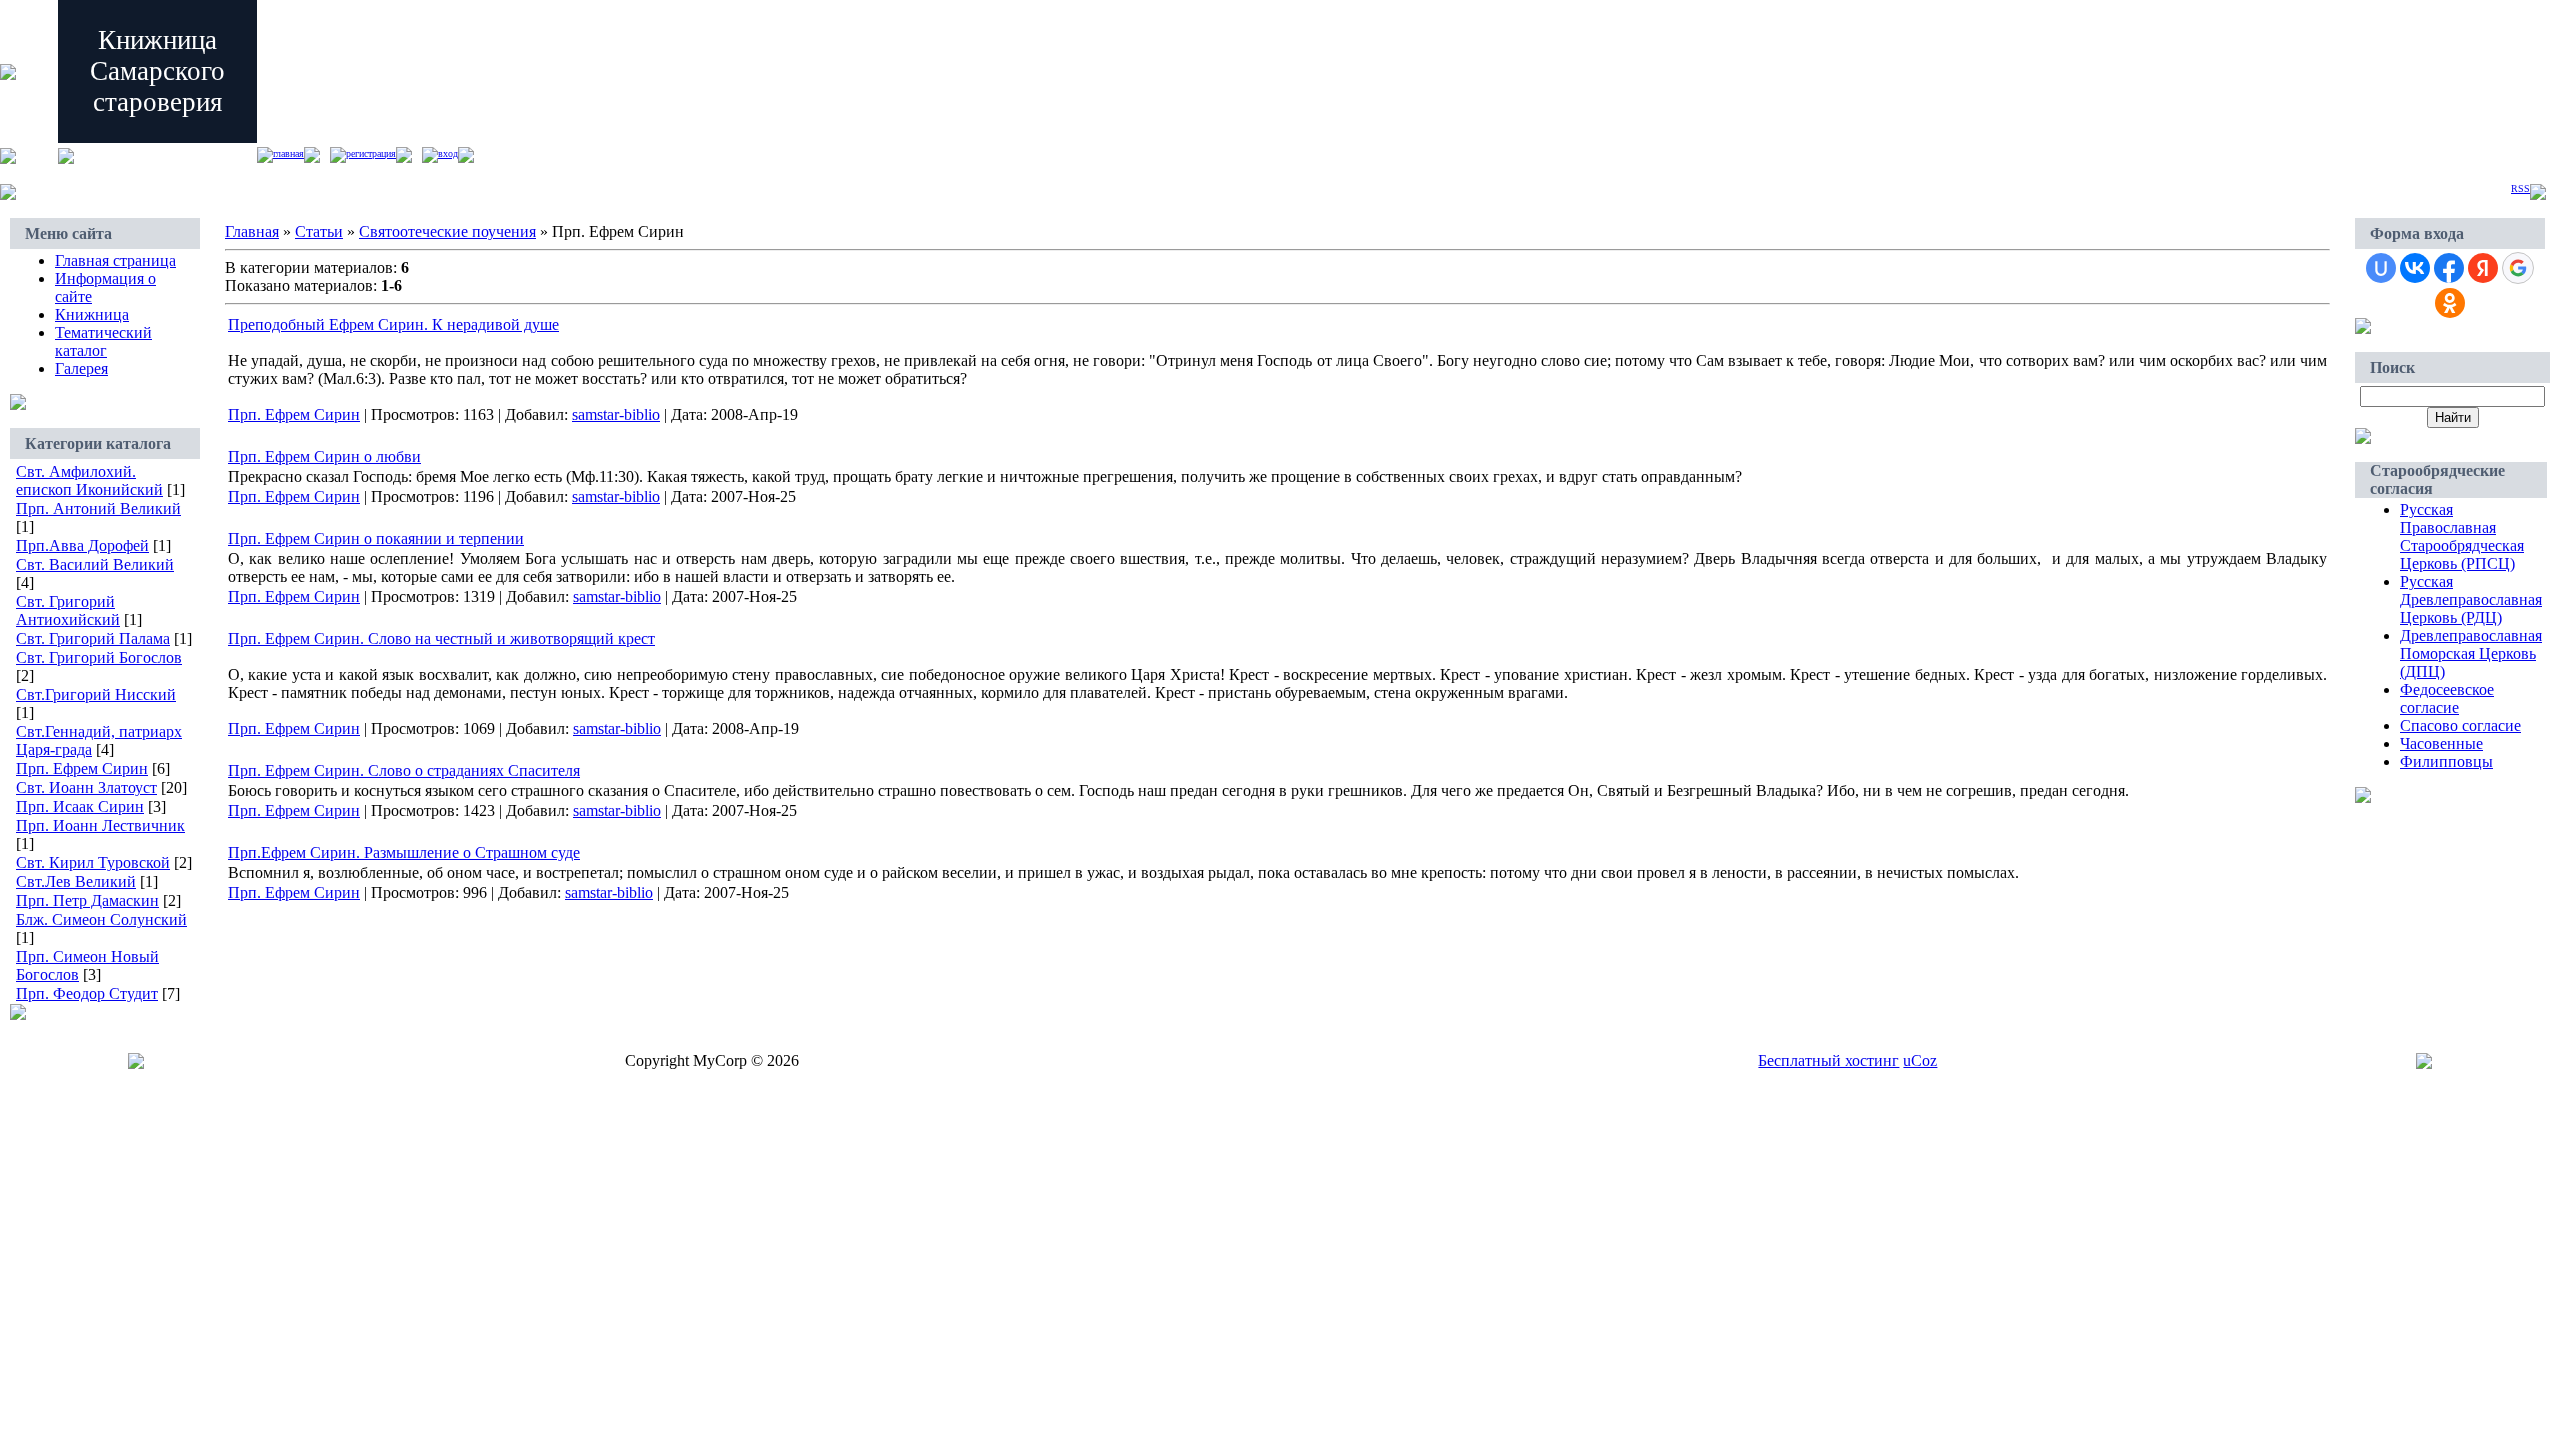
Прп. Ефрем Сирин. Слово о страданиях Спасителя (404, 770)
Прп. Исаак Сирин (80, 806)
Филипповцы (2446, 761)
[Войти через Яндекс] (2483, 268)
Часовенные (2441, 743)
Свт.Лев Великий (76, 881)
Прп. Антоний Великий (98, 508)
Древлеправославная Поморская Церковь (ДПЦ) (2471, 653)
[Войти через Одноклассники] (2450, 303)
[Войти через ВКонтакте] (2415, 268)
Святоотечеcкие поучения (447, 231)
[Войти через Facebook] (2449, 268)
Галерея (81, 368)
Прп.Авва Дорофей (82, 545)
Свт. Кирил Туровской (93, 862)
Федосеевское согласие (2447, 698)
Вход (448, 153)
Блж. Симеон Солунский (101, 919)
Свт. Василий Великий (95, 564)
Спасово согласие (2460, 725)
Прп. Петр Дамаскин (87, 900)
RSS (2520, 188)
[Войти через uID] (2381, 268)
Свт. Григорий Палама (93, 638)
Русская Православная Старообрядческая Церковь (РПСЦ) (2462, 536)
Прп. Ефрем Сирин (82, 768)
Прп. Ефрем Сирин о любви (324, 456)
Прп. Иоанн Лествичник (100, 825)
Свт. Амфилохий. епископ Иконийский (89, 480)
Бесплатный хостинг (1828, 1060)
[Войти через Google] (2518, 268)
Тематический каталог (103, 341)
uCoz (1920, 1060)
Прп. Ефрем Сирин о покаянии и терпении (376, 538)
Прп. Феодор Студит (87, 993)
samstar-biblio (616, 414)
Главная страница (115, 260)
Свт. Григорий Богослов (99, 657)
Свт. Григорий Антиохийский (68, 610)
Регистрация (371, 153)
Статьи (319, 231)
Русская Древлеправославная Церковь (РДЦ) (2471, 599)
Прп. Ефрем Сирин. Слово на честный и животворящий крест (441, 638)
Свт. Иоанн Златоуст (86, 787)
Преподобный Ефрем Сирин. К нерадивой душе (393, 324)
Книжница (92, 314)
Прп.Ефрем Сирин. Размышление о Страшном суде (404, 852)
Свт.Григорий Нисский (96, 694)
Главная (288, 153)
